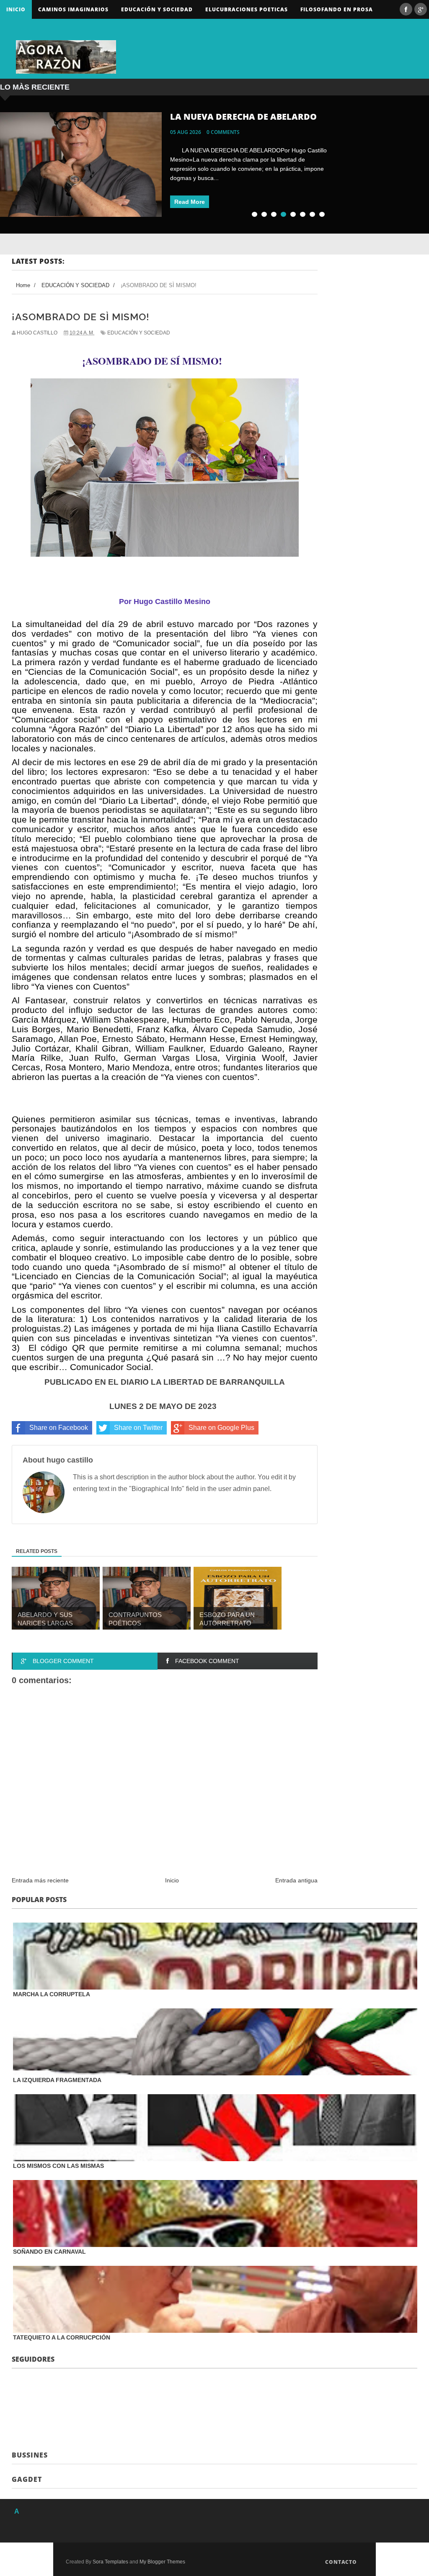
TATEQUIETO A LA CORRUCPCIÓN (62, 2337)
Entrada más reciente (40, 1880)
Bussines (30, 2455)
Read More (190, 202)
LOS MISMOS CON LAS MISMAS (58, 2166)
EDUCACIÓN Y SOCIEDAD (139, 333)
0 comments (223, 132)
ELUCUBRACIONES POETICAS (247, 9)
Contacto (341, 2562)
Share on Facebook (59, 1428)
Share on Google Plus (221, 1428)
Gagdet (27, 2479)
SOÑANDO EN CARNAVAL (49, 2252)
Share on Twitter (138, 1428)
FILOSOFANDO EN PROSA (337, 9)
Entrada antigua (296, 1880)
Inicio (16, 9)
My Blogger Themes (162, 2562)
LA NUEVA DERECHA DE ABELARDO (243, 117)
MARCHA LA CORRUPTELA (52, 1994)
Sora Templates (110, 2562)
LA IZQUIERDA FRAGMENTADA (57, 2080)
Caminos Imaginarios (73, 9)
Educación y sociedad (157, 9)
